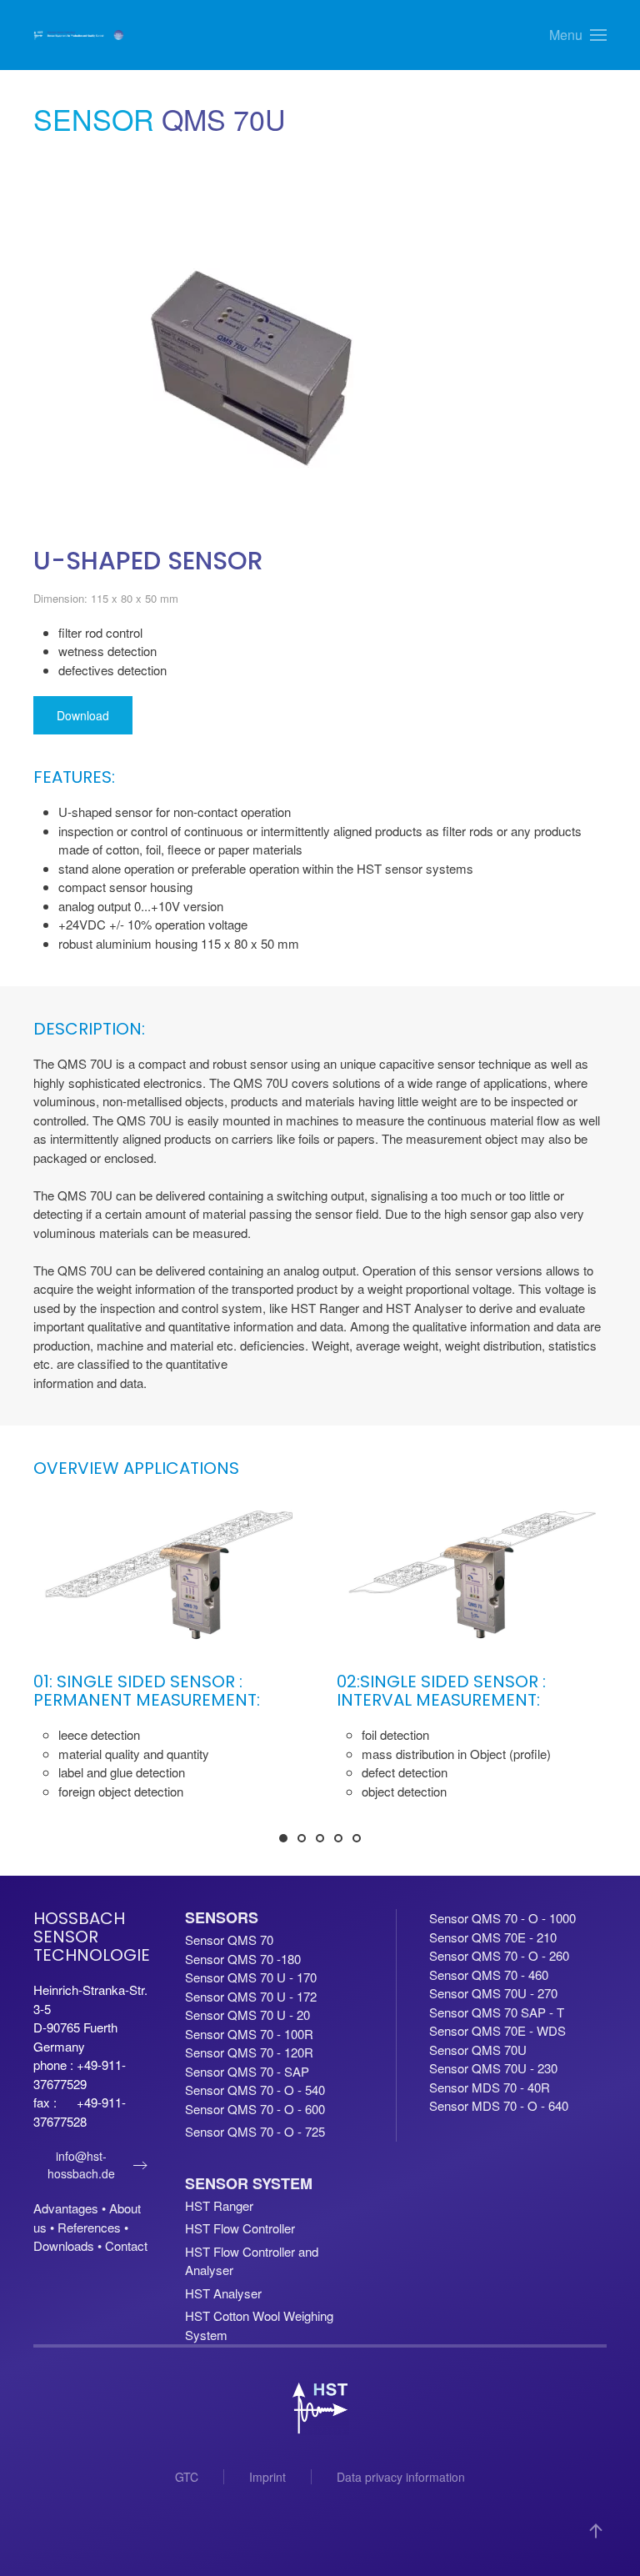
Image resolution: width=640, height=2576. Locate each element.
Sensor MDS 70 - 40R (490, 2087)
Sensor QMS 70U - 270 (493, 1993)
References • (93, 2227)
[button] (578, 35)
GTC (187, 2477)
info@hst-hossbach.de (81, 2165)
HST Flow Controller (240, 2228)
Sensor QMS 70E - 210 (493, 1937)
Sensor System (249, 2183)
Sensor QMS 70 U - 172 (251, 1996)
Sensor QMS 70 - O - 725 (255, 2131)
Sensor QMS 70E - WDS (497, 2030)
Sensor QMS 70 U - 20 (247, 2015)
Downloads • (69, 2245)
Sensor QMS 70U (478, 2050)
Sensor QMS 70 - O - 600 (255, 2109)
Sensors (222, 1917)
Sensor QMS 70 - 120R (249, 2052)
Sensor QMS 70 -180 (243, 1959)
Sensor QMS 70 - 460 (489, 1975)
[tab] (283, 1838)
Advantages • (71, 2208)
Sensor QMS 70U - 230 (493, 2068)
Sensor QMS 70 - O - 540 (255, 2090)
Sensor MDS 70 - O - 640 (499, 2105)
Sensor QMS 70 (229, 1940)
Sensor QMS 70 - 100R (249, 2034)
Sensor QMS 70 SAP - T (497, 2012)
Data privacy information (401, 2477)
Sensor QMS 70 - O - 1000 (502, 1918)
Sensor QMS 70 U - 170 (251, 1977)
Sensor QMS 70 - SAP (247, 2071)
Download (83, 715)
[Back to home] (79, 35)
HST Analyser (223, 2293)
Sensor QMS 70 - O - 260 (499, 1955)
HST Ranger (219, 2205)
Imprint (267, 2477)
